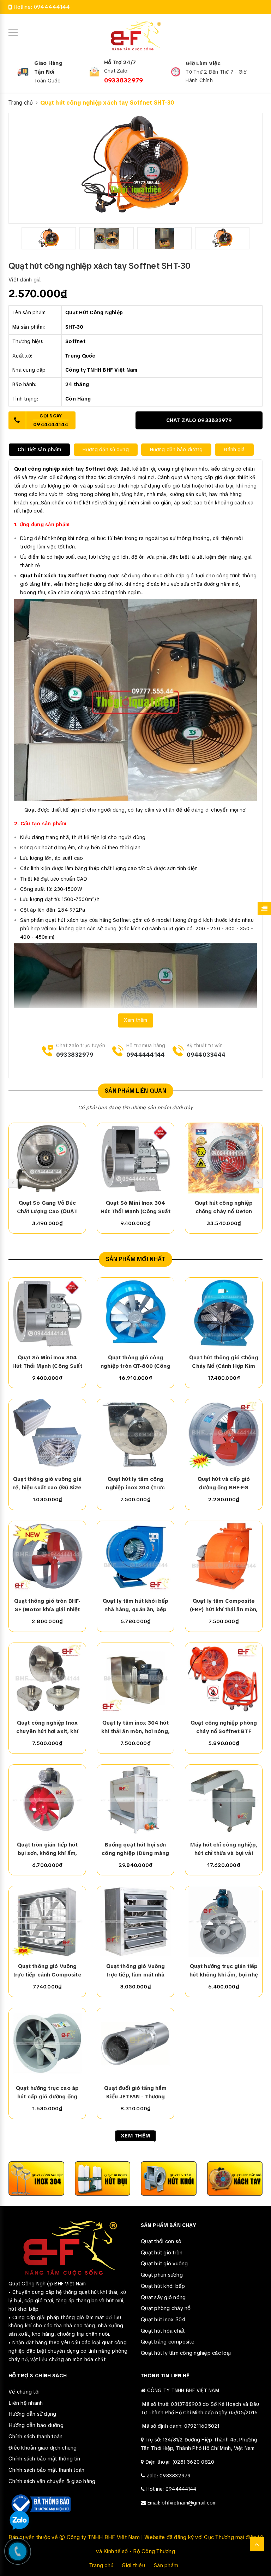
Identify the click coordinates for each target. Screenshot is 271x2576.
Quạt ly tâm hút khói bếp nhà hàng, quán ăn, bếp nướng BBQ (136, 1606)
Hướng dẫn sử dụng (32, 2414)
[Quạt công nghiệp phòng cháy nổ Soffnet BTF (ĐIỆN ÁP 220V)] (224, 1678)
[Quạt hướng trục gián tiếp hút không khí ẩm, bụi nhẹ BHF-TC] (224, 1922)
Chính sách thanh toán (35, 2437)
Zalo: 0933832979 (169, 2476)
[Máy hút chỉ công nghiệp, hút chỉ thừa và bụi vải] (224, 1800)
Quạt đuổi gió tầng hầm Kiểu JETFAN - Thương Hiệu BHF (135, 2093)
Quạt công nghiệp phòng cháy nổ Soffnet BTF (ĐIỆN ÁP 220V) (224, 1727)
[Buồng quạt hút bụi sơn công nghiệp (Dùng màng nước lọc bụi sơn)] (135, 1800)
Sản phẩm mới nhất (136, 1259)
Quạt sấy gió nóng (163, 2297)
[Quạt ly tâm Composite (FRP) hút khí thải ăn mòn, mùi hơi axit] (224, 1556)
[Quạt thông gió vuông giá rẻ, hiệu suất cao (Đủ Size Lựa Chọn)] (47, 1434)
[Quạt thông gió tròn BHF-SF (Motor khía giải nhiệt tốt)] (47, 1556)
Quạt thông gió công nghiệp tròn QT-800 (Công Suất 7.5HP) (135, 1362)
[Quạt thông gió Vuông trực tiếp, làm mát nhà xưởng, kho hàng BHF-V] (135, 1922)
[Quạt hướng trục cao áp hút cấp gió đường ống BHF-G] (47, 2043)
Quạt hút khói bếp (163, 2286)
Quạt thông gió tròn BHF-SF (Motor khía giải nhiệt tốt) (47, 1606)
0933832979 (124, 80)
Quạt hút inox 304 (163, 2320)
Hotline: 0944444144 (171, 2489)
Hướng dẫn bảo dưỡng (36, 2425)
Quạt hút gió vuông (164, 2264)
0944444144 (52, 7)
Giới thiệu (133, 2565)
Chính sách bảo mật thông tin (44, 2459)
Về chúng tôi (24, 2392)
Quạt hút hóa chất (163, 2331)
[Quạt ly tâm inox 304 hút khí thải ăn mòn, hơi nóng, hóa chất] (135, 1678)
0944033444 (206, 1055)
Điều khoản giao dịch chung (43, 2448)
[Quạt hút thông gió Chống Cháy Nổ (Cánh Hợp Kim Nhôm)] (224, 1313)
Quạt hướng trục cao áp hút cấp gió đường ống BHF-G (47, 2093)
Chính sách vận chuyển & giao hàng (52, 2481)
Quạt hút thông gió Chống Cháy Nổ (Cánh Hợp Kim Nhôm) (224, 1362)
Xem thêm (136, 1020)
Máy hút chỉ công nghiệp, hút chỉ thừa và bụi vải (224, 1849)
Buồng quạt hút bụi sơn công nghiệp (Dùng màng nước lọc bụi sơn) (135, 1849)
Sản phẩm (166, 2565)
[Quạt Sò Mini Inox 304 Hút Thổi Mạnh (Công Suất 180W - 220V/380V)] (135, 1158)
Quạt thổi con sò (161, 2241)
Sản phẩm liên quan (135, 1091)
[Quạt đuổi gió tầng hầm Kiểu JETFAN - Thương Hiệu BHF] (135, 2043)
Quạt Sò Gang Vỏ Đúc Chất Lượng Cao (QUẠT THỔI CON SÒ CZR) (47, 1208)
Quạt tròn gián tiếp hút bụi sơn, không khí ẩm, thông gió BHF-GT (47, 1849)
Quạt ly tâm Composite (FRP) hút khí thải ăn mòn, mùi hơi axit (224, 1606)
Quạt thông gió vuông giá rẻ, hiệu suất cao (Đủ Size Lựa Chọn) (47, 1484)
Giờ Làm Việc (203, 63)
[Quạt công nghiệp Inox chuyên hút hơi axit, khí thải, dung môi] (47, 1678)
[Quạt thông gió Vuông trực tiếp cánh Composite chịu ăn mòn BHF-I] (47, 1922)
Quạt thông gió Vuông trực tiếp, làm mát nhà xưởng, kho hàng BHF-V (135, 1971)
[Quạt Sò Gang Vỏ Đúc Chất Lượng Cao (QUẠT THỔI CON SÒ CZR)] (47, 1158)
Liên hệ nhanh (26, 2403)
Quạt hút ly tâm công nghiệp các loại (186, 2353)
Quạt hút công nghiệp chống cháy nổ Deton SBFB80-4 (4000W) (224, 1208)
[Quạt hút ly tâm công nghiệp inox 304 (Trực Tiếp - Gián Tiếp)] (135, 1434)
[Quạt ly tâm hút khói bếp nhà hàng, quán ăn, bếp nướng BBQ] (135, 1556)
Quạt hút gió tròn (162, 2253)
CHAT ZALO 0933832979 (199, 420)
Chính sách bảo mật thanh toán (46, 2470)
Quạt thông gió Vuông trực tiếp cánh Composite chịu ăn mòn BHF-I (47, 1971)
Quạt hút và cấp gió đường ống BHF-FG (224, 1483)
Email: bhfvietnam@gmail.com (182, 2503)
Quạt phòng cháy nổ (166, 2308)
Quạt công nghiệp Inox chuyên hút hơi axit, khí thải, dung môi (47, 1727)
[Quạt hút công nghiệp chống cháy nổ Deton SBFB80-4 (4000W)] (224, 1158)
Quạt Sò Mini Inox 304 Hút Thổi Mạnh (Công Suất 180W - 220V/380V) (135, 1208)
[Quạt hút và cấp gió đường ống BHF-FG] (224, 1434)
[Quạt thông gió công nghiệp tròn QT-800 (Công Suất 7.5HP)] (135, 1313)
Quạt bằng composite (168, 2342)
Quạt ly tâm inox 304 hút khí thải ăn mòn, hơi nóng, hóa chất (135, 1727)
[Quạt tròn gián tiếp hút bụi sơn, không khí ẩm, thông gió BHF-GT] (47, 1800)
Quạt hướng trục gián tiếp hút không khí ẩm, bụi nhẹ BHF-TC (224, 1971)
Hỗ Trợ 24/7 (120, 62)
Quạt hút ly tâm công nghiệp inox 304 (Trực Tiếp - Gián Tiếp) (135, 1484)
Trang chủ (101, 2565)
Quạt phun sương (162, 2275)
